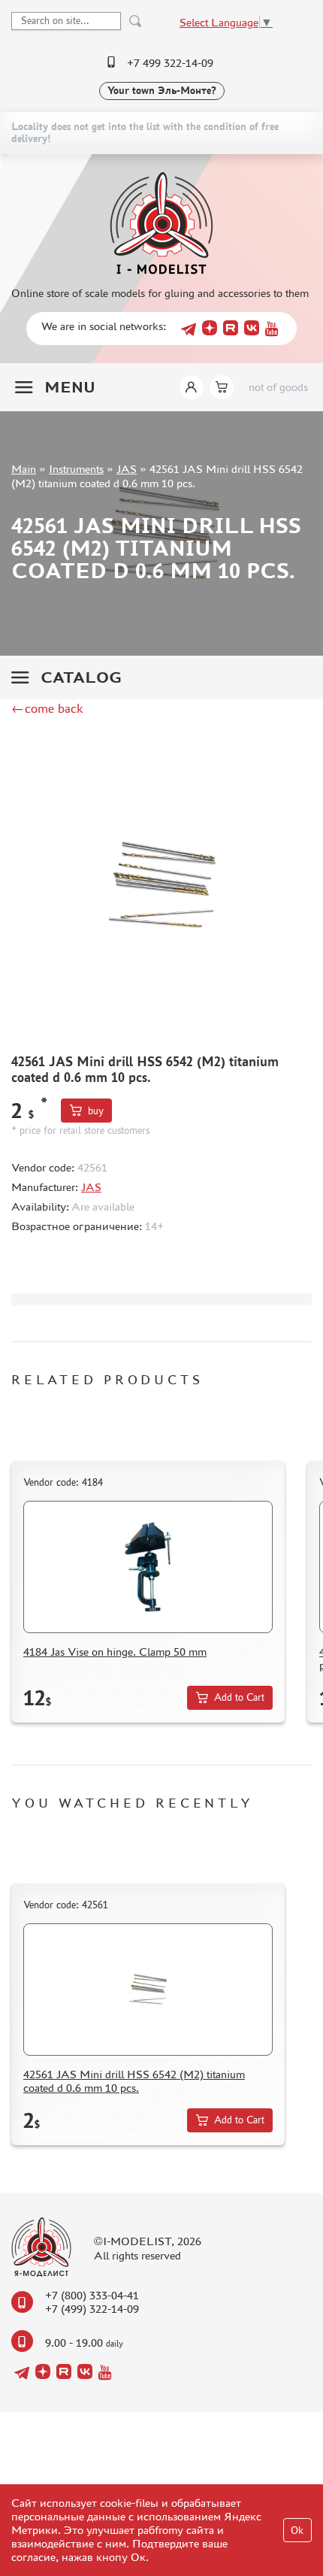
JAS (127, 469)
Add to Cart (239, 1697)
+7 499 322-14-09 (170, 63)
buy (96, 1111)
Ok (297, 2531)
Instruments (76, 469)
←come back (47, 708)
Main (24, 469)
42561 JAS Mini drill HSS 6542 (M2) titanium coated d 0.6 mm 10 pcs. (134, 2081)
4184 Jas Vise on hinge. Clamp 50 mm (115, 1652)
